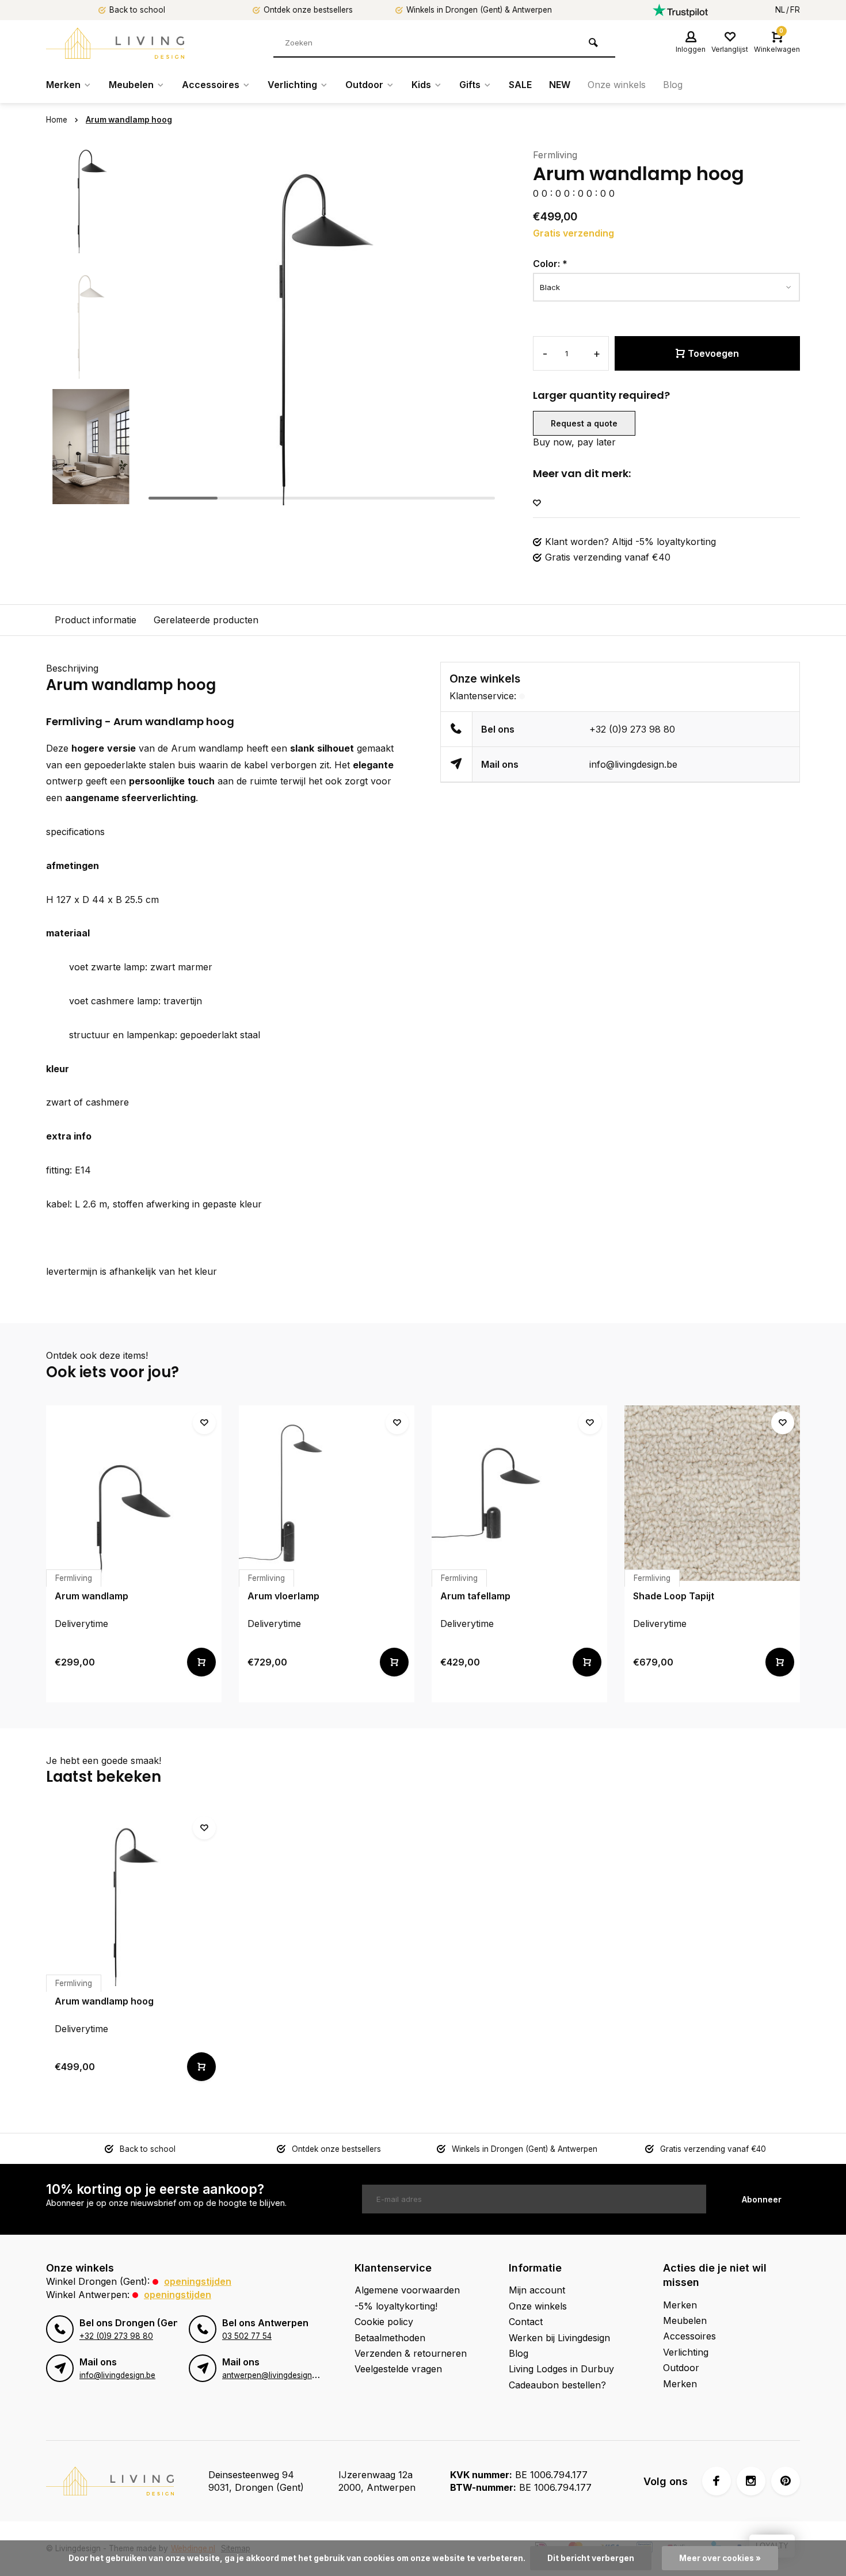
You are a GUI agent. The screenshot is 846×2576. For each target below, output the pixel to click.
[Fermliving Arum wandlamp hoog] (134, 1898)
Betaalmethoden (390, 2338)
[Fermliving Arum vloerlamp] (327, 1493)
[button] (91, 495)
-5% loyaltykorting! (396, 2306)
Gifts (470, 85)
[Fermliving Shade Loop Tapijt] (712, 1493)
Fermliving (555, 155)
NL (780, 10)
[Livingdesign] (115, 43)
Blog (673, 85)
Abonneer (762, 2199)
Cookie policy (384, 2322)
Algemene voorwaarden (407, 2290)
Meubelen (131, 85)
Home (57, 120)
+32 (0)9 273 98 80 (632, 729)
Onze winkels (617, 85)
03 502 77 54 (247, 2336)
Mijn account (537, 2290)
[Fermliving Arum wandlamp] (134, 1493)
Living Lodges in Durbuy (561, 2369)
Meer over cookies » (720, 2558)
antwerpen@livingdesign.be (273, 2375)
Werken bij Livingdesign (559, 2338)
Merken (63, 85)
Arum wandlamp (207, 748)
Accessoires (211, 85)
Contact (526, 2322)
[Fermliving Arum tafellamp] (519, 1493)
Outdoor (364, 85)
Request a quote (584, 423)
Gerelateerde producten (206, 620)
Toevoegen (713, 353)
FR (795, 10)
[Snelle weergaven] (201, 1662)
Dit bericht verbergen (591, 2558)
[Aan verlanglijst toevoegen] (537, 503)
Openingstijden (198, 2281)
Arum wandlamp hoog (129, 120)
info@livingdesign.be (633, 764)
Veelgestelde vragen (398, 2369)
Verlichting (292, 85)
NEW (560, 85)
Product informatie (96, 620)
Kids (421, 85)
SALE (520, 85)
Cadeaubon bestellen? (557, 2385)
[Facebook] (717, 2481)
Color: (550, 264)
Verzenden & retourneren (411, 2353)
